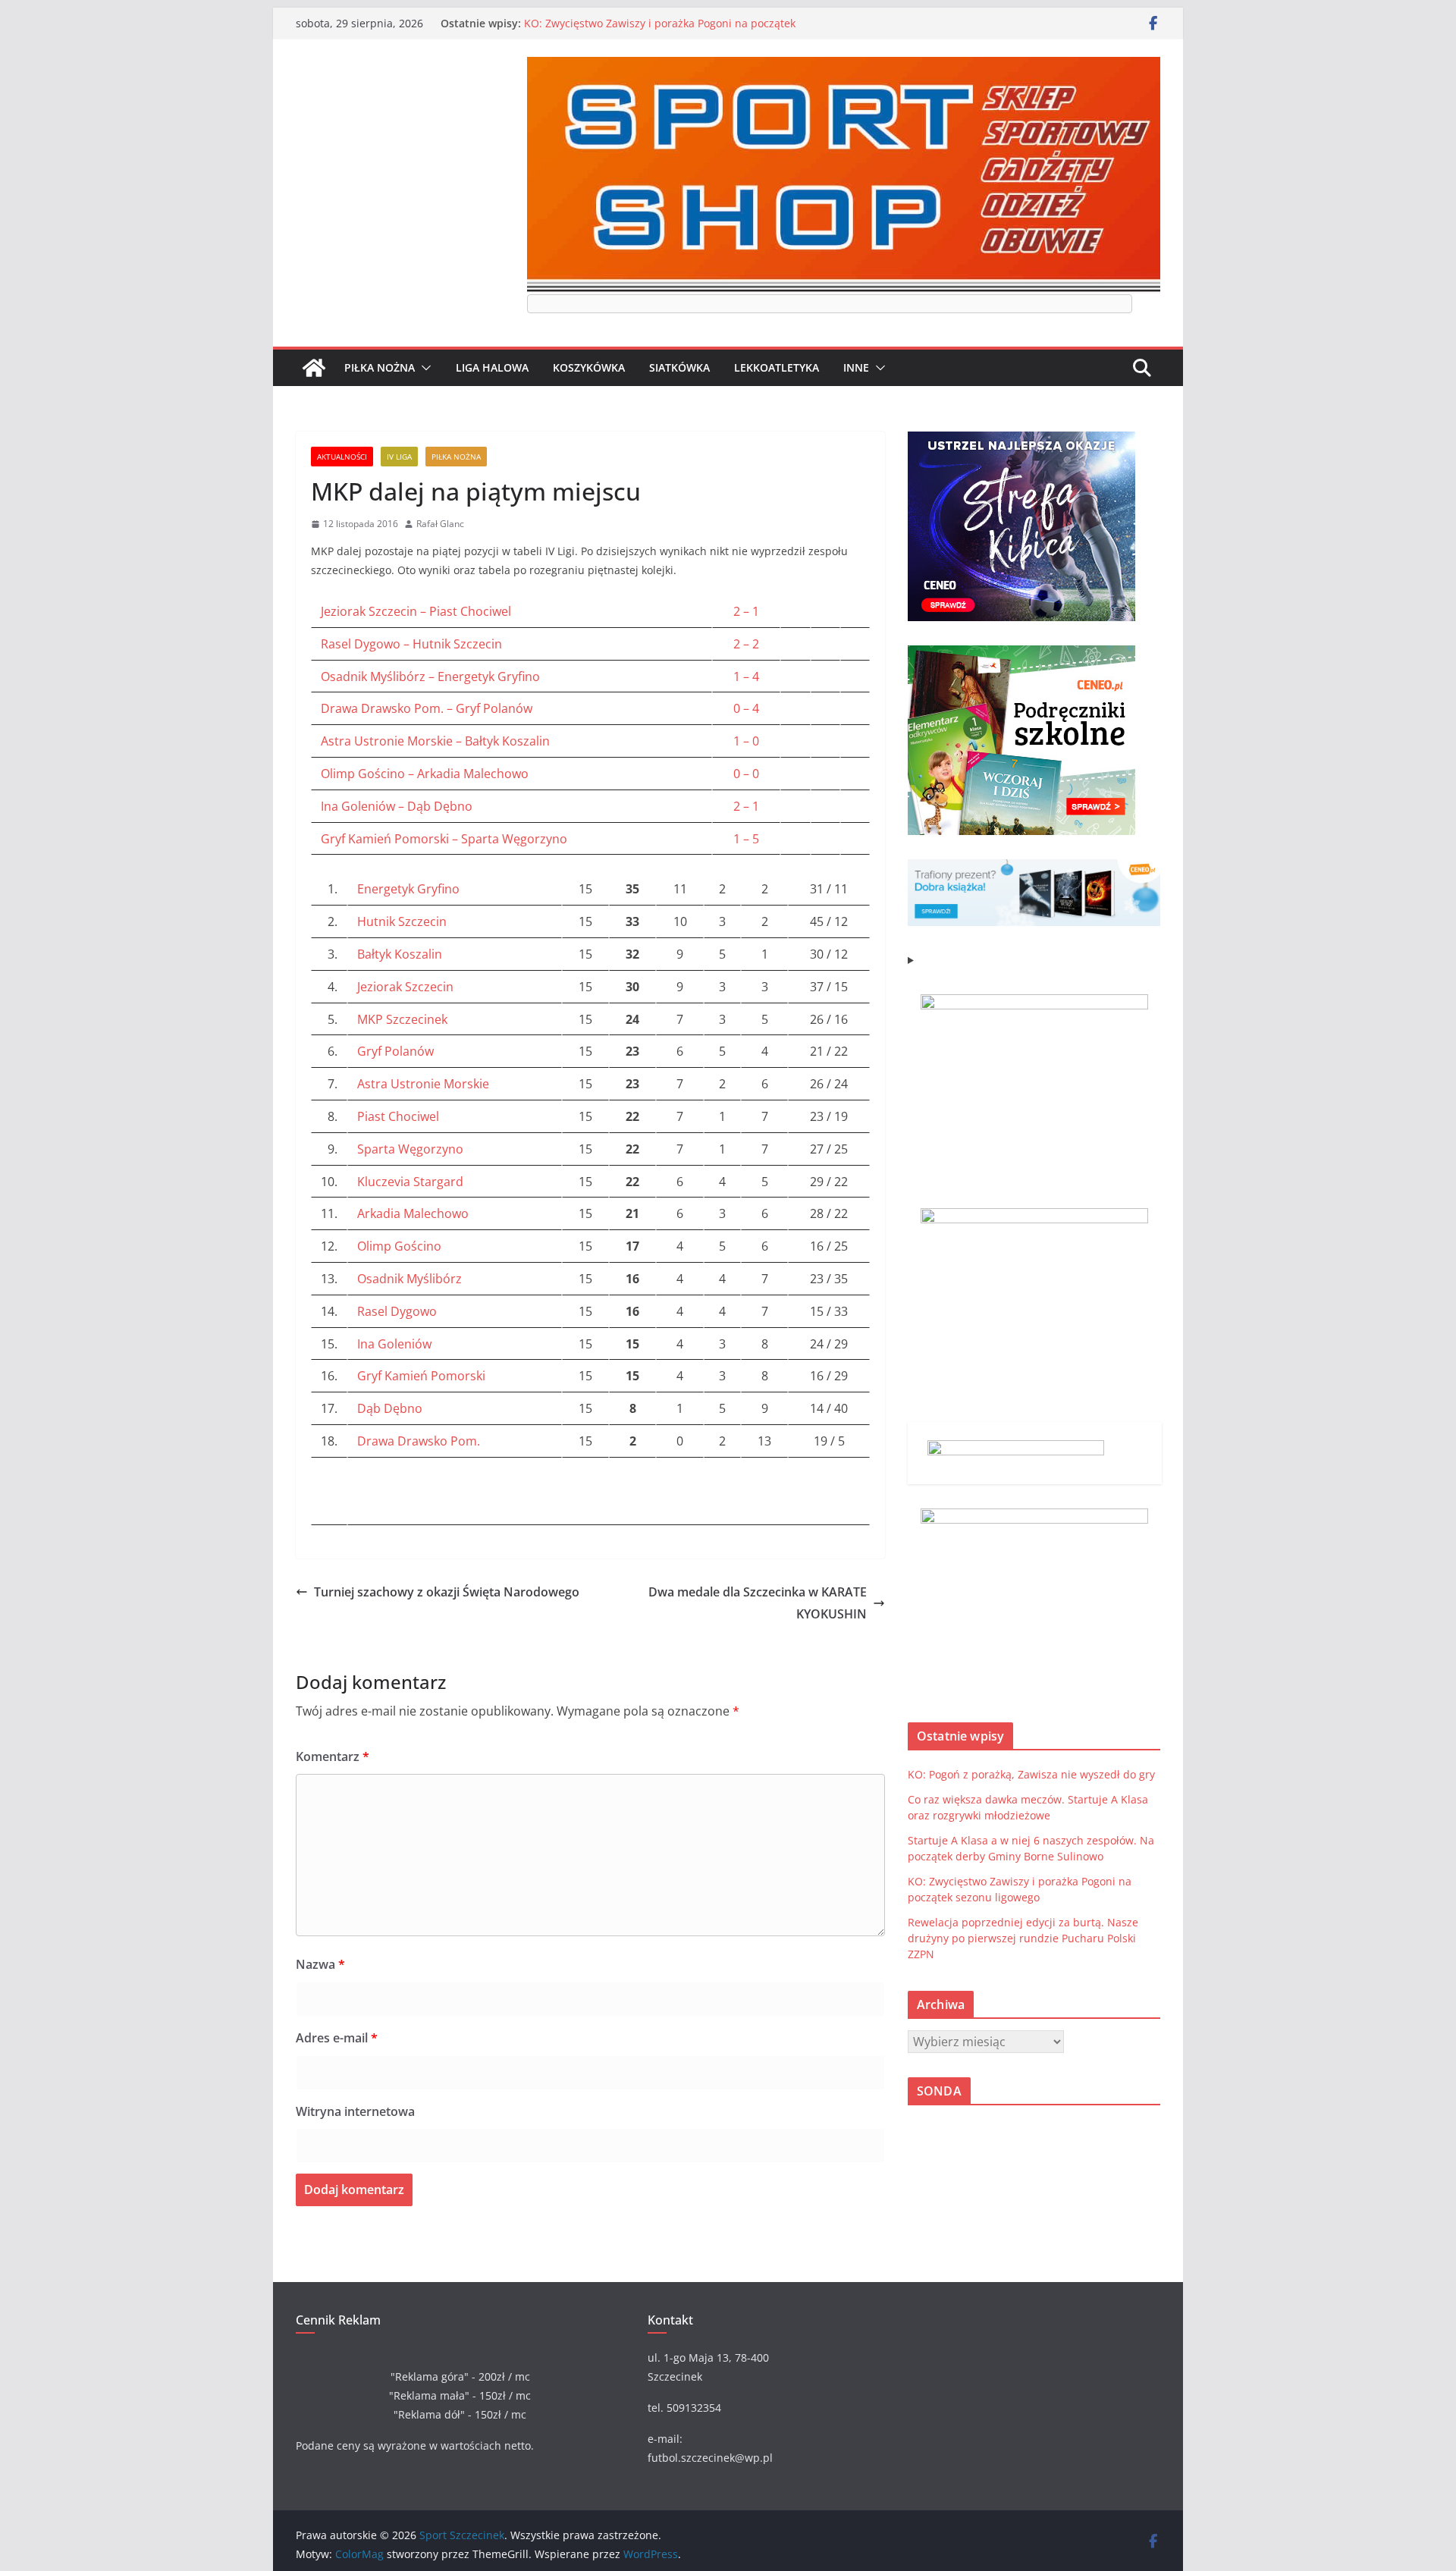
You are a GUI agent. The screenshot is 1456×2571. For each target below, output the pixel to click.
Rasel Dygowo (397, 1311)
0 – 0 (746, 774)
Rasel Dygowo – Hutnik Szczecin (411, 644)
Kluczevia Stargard (410, 1182)
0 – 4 (746, 708)
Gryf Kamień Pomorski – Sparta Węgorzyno (444, 839)
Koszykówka (589, 367)
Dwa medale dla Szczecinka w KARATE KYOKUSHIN (758, 1603)
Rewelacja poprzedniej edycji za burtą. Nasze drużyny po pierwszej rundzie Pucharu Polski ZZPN (1023, 1938)
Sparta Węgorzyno (410, 1149)
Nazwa (320, 1964)
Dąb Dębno (390, 1408)
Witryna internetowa (355, 2111)
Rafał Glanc (440, 524)
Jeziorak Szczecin (405, 987)
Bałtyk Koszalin (400, 954)
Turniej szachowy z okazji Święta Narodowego (447, 1592)
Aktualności (342, 457)
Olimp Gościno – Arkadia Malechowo (425, 774)
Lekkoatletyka (777, 367)
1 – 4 (746, 676)
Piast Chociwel (398, 1116)
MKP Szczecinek (402, 1019)
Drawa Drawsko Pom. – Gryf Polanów (427, 708)
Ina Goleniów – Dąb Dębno (397, 806)
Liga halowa (492, 367)
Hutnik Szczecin (402, 921)
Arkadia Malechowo (413, 1213)
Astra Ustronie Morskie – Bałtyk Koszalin (435, 741)
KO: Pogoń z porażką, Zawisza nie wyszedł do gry (1031, 1774)
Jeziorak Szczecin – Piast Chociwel (416, 611)
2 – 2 (746, 644)
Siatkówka (679, 367)
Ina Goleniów (394, 1344)
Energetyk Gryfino (408, 889)
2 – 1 (746, 611)
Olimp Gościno (399, 1246)
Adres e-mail (337, 2038)
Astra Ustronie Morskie (423, 1084)
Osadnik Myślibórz (409, 1279)
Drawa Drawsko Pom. (419, 1441)
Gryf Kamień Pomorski (421, 1376)
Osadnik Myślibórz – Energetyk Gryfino (430, 676)
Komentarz (333, 1756)
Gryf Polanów (395, 1051)
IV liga (399, 457)
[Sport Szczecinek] (314, 368)
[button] (423, 368)
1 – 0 (746, 741)
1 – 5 (746, 839)
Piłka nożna (380, 367)
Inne (856, 367)
